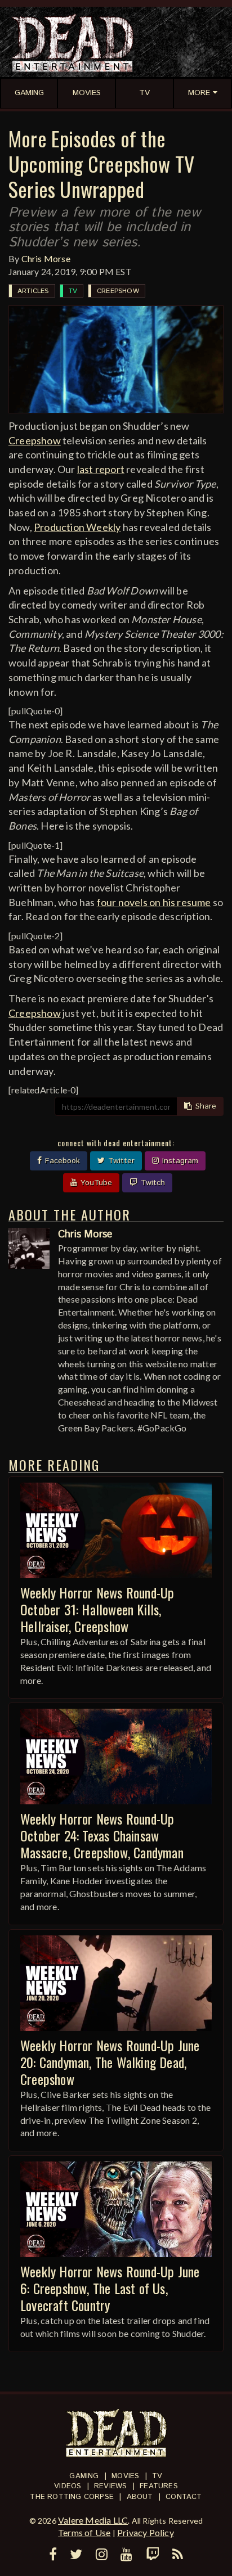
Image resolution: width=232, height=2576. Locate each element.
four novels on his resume (154, 902)
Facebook (61, 1161)
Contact (184, 2497)
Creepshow (118, 291)
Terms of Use (84, 2532)
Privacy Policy (146, 2532)
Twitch (151, 1183)
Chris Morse (46, 258)
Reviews (110, 2486)
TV (73, 291)
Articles (33, 291)
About (140, 2497)
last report (101, 469)
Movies (125, 2476)
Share (204, 1106)
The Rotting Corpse (72, 2497)
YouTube (95, 1183)
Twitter (120, 1161)
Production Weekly (77, 527)
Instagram (179, 1161)
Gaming (84, 2476)
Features (159, 2486)
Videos (68, 2486)
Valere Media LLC (93, 2520)
